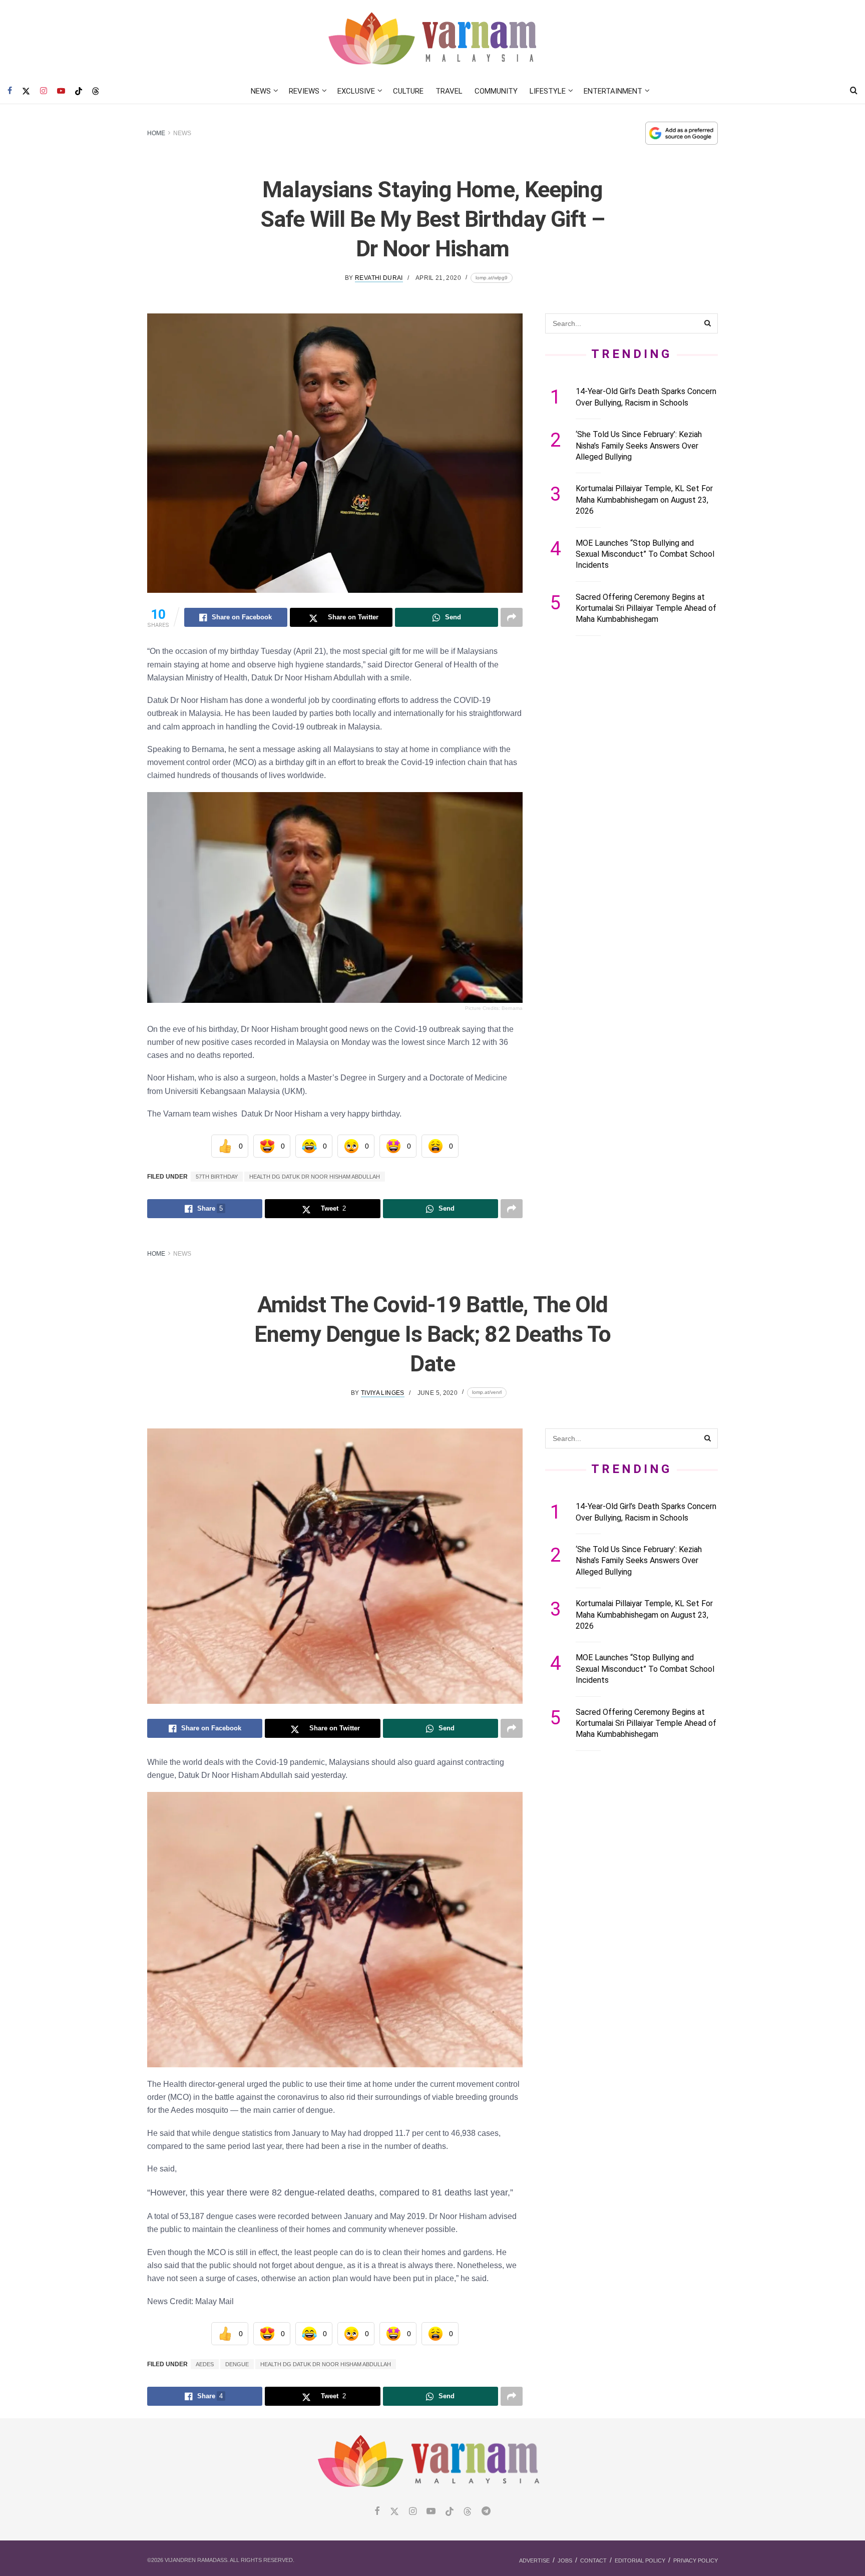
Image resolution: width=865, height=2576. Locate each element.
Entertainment (613, 91)
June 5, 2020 (438, 1393)
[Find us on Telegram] (486, 2512)
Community (496, 91)
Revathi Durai (379, 278)
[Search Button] (854, 91)
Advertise (534, 2560)
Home (156, 133)
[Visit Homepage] (433, 39)
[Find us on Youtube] (61, 91)
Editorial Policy (640, 2560)
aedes (205, 2364)
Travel (449, 91)
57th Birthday (217, 1177)
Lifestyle (548, 91)
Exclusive (356, 91)
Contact (593, 2560)
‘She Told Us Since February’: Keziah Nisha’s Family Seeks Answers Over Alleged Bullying (639, 446)
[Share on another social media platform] (512, 617)
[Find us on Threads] (96, 92)
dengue (237, 2364)
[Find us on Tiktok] (450, 2512)
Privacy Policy (696, 2560)
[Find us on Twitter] (26, 91)
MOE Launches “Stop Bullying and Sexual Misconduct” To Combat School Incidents (645, 554)
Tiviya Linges (383, 1393)
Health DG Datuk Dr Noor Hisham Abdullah (315, 1177)
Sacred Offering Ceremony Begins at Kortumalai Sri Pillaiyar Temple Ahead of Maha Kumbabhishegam (646, 608)
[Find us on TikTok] (79, 92)
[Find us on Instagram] (44, 91)
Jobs (565, 2560)
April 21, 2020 (438, 278)
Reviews (304, 91)
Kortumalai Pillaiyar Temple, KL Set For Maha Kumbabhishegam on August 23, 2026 (644, 500)
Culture (408, 91)
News (261, 91)
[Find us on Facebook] (10, 91)
